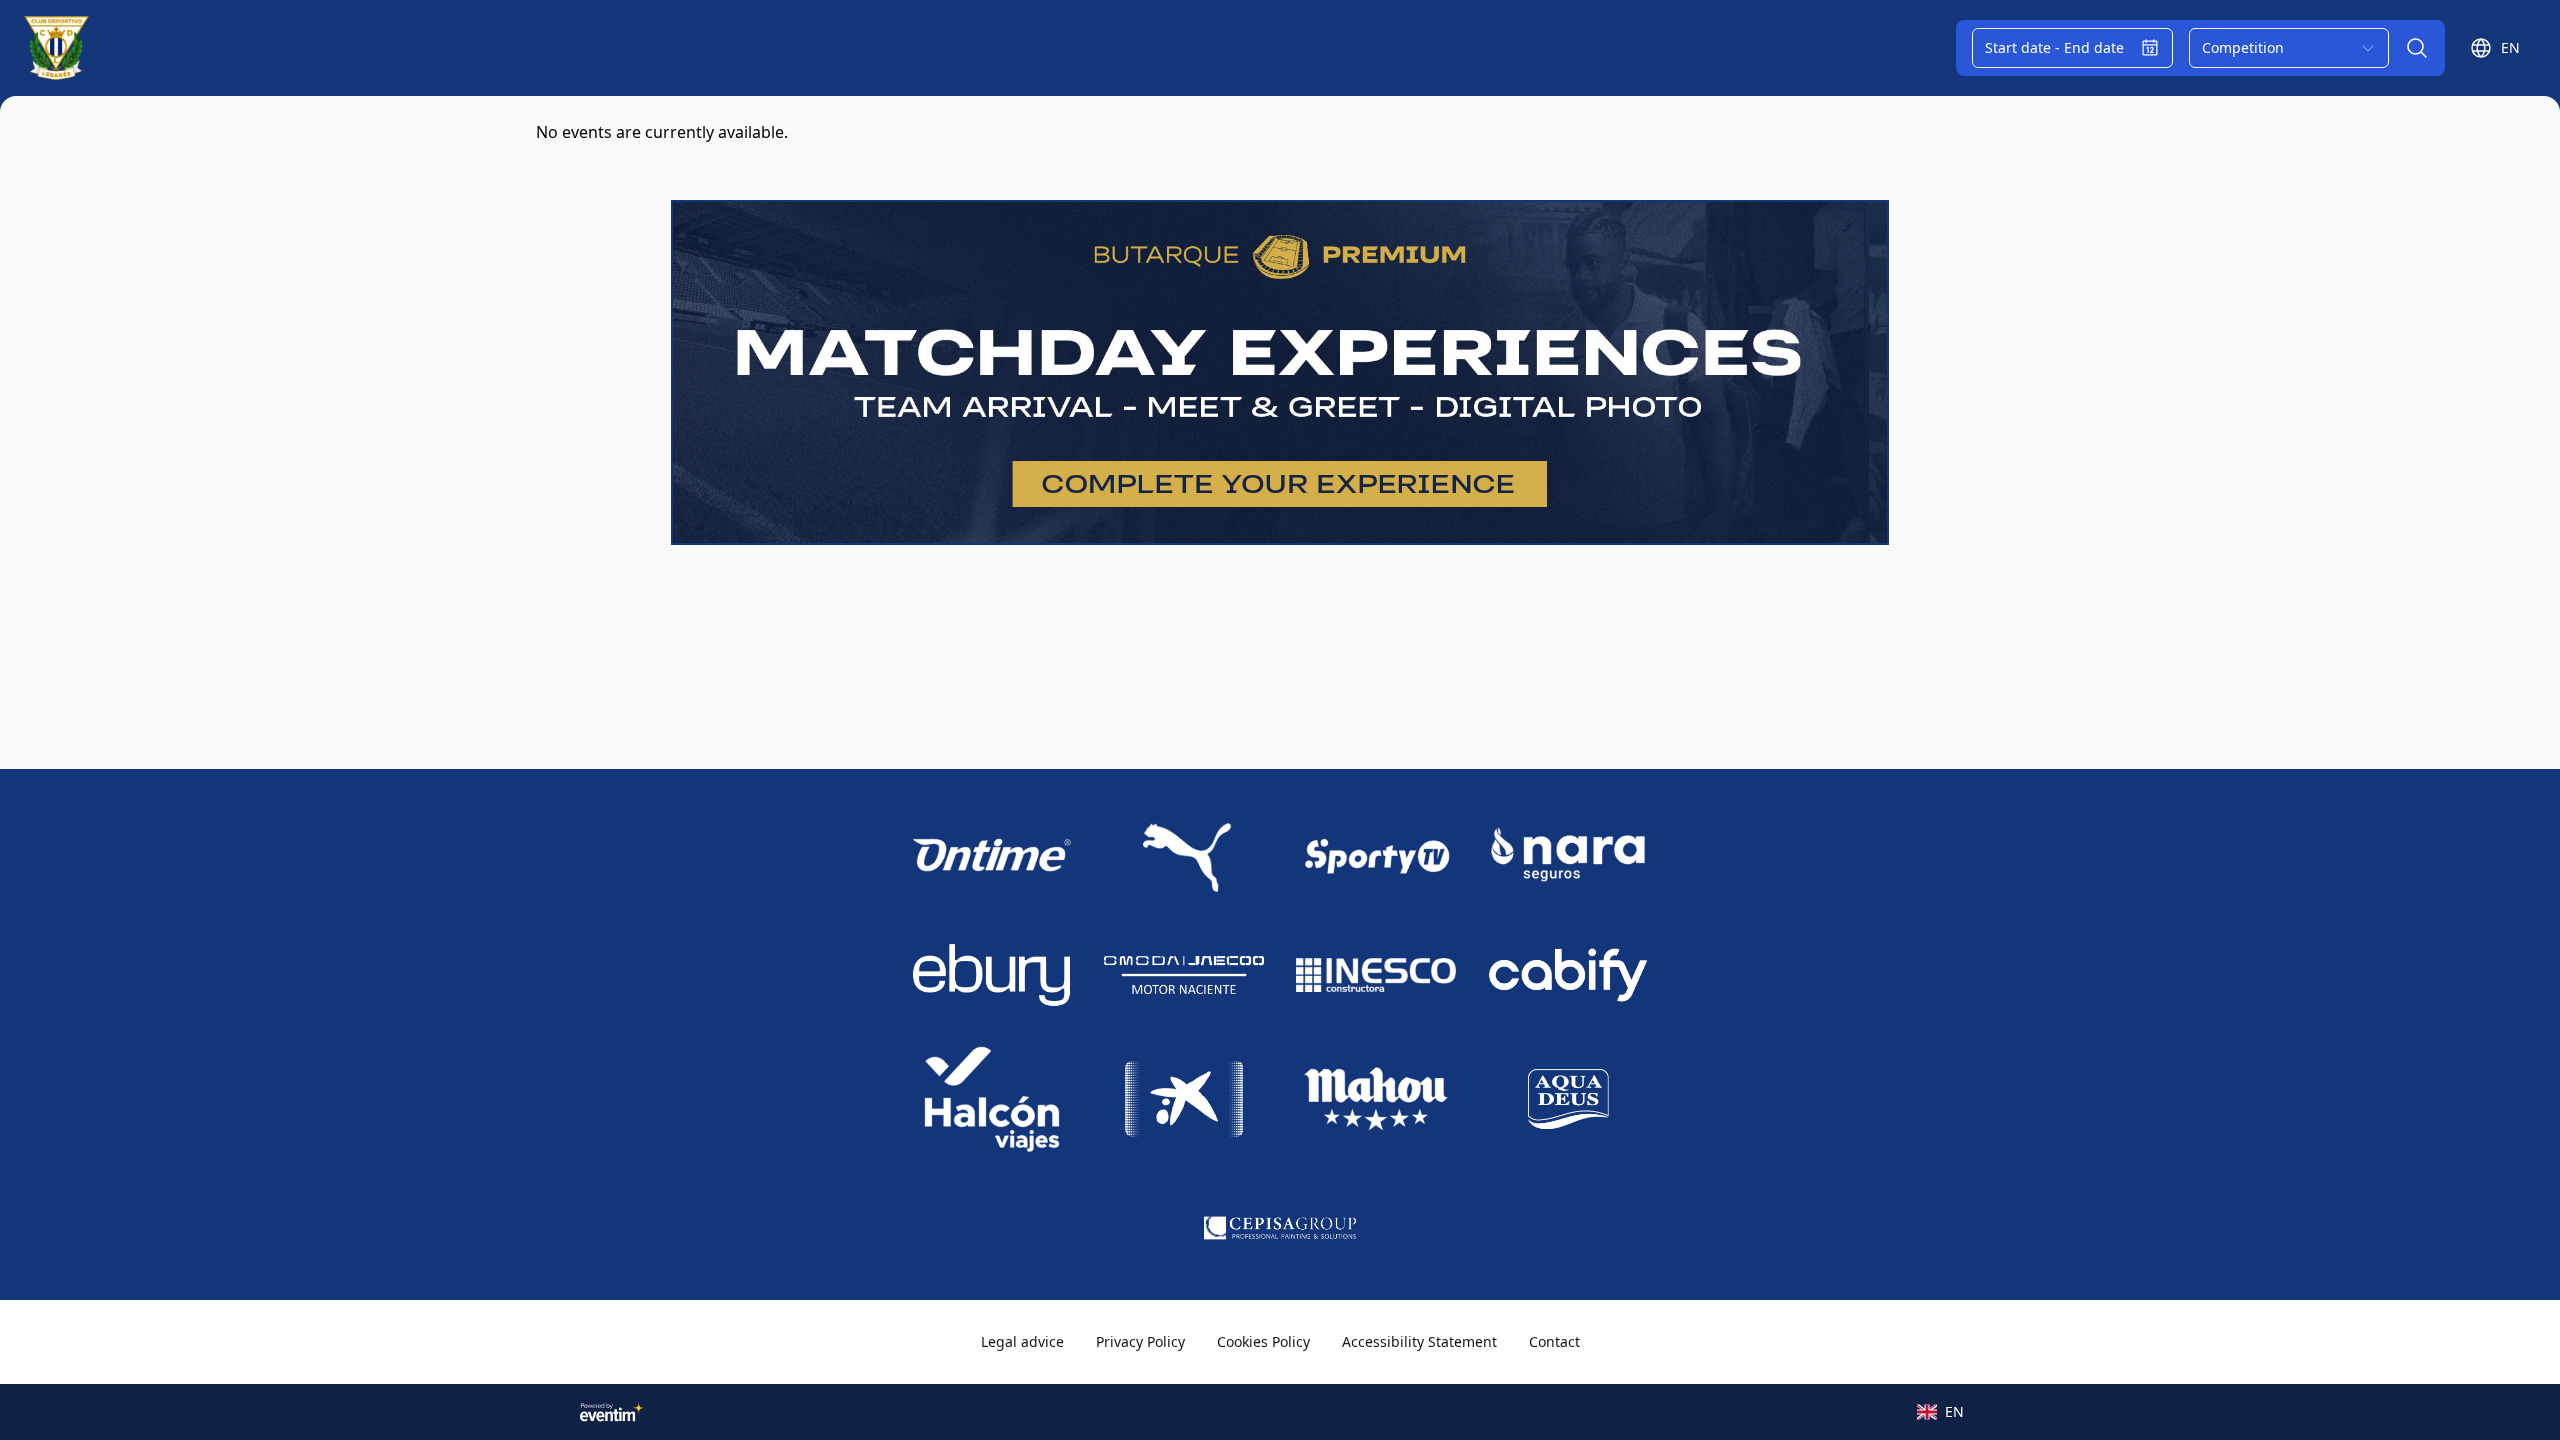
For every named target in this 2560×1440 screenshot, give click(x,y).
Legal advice (1022, 1341)
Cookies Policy (1263, 1341)
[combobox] (2289, 48)
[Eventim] (612, 1412)
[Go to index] (56, 48)
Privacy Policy (1140, 1341)
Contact (1554, 1341)
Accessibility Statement (1419, 1341)
